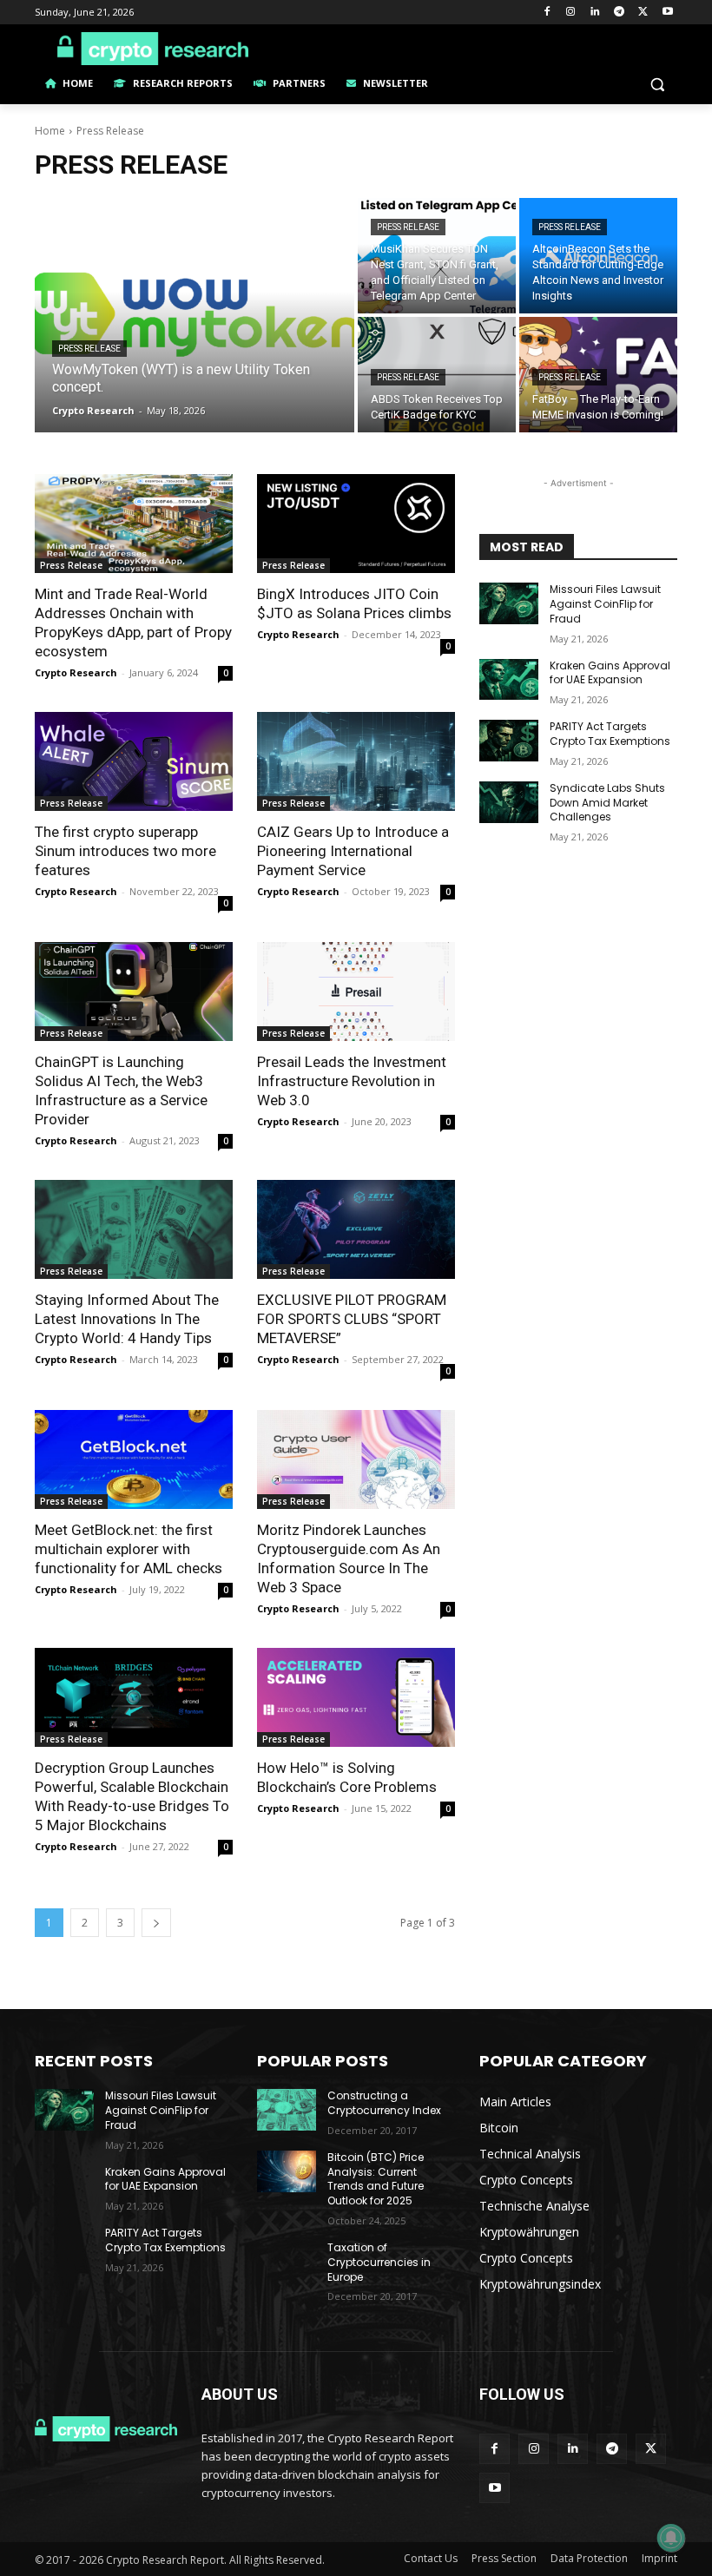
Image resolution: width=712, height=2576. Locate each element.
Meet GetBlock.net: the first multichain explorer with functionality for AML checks (129, 1549)
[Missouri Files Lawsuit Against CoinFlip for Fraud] (509, 603)
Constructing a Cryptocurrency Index (384, 2103)
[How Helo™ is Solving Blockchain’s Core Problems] (356, 1697)
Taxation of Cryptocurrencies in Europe (379, 2262)
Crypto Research (76, 672)
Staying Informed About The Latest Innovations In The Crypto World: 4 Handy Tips (127, 1319)
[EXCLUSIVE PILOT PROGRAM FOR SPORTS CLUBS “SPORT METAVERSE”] (356, 1229)
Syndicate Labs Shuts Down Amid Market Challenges (607, 803)
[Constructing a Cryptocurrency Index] (287, 2110)
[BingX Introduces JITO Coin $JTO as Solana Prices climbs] (356, 524)
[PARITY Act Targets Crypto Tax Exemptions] (509, 741)
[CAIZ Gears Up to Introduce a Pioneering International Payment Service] (356, 761)
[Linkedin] (595, 13)
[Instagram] (571, 13)
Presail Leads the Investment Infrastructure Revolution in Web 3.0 (352, 1081)
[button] (657, 84)
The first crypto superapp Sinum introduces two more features (125, 851)
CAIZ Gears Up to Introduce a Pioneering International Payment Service (353, 851)
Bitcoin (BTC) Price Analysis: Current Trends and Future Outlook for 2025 (376, 2179)
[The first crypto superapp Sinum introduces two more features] (134, 761)
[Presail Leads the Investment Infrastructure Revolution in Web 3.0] (356, 992)
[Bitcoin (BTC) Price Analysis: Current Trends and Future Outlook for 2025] (287, 2171)
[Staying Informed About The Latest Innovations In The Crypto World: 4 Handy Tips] (134, 1229)
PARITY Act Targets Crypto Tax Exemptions (610, 734)
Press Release (89, 349)
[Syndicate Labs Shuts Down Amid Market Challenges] (509, 802)
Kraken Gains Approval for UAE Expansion (610, 673)
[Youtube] (667, 13)
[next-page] (156, 1923)
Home (50, 131)
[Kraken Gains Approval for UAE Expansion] (509, 680)
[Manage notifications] (671, 2538)
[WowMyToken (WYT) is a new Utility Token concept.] (194, 315)
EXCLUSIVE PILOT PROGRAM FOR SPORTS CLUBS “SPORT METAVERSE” (352, 1319)
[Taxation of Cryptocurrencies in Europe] (287, 2262)
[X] (643, 13)
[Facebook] (547, 13)
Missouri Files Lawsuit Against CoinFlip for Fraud (605, 604)
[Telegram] (620, 13)
